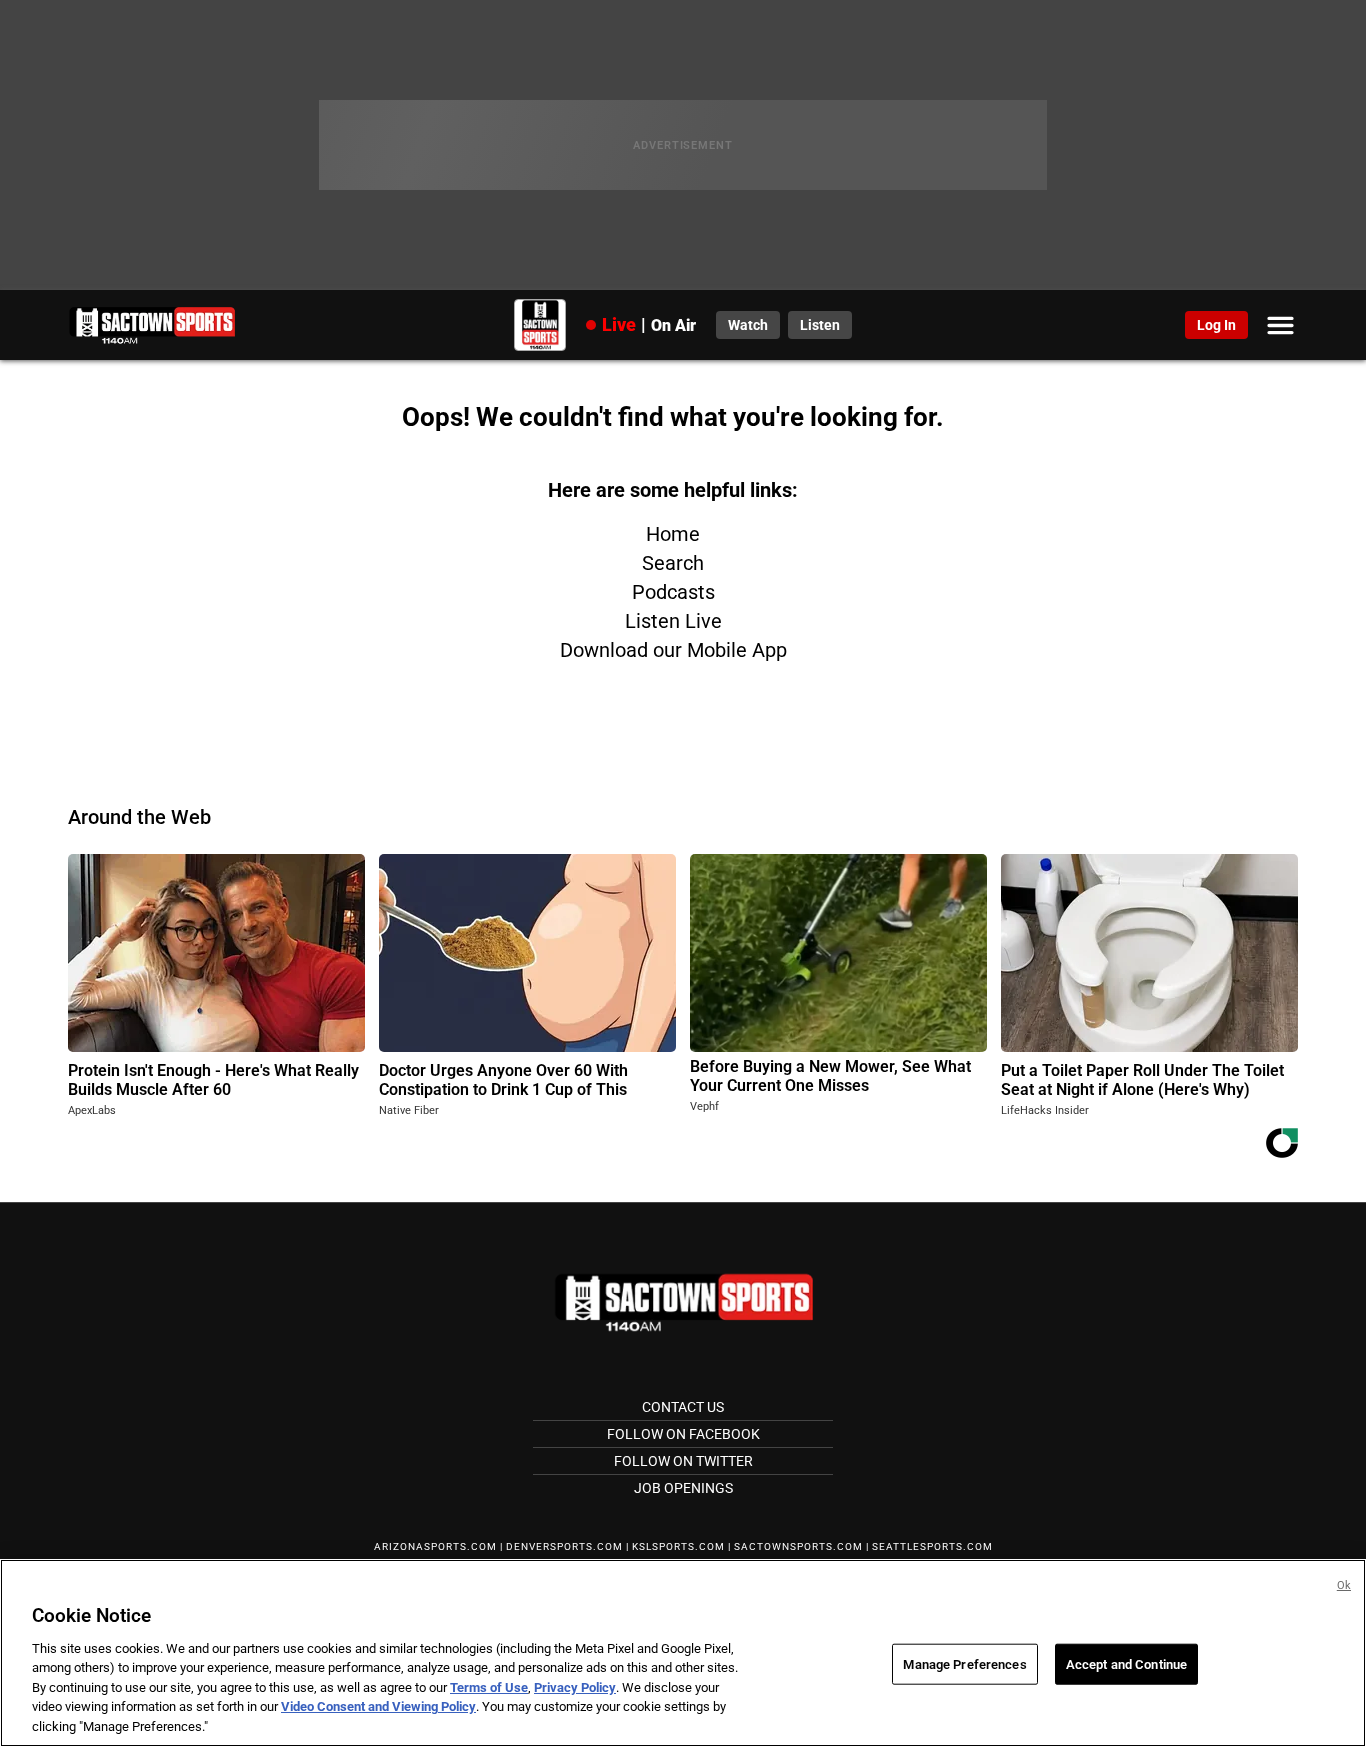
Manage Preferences (964, 1663)
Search (673, 563)
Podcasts (673, 592)
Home (673, 534)
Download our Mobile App (673, 650)
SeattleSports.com (932, 1546)
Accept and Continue (1126, 1663)
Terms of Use (489, 1687)
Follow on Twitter (683, 1461)
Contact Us (683, 1407)
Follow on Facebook (683, 1434)
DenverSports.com (564, 1546)
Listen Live (673, 621)
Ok (1344, 1585)
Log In (1216, 325)
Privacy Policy (575, 1687)
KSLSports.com (678, 1546)
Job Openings (683, 1488)
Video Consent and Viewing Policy (378, 1707)
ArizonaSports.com (435, 1546)
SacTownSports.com (798, 1546)
